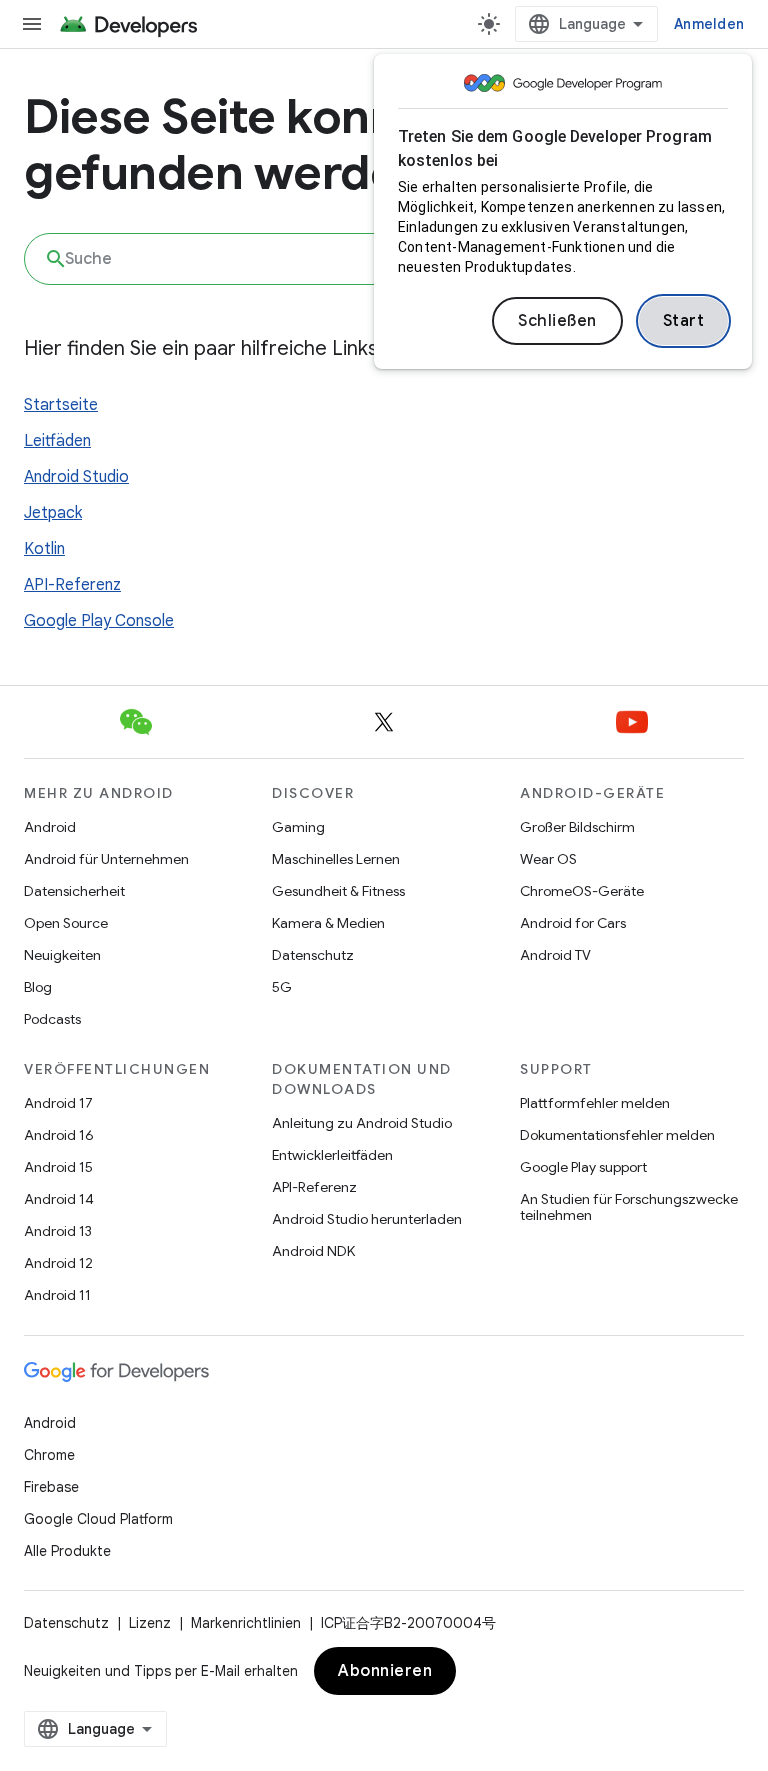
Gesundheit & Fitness (338, 891)
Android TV (555, 955)
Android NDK (313, 1251)
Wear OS (548, 859)
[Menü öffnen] (32, 24)
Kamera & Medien (328, 923)
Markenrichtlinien (246, 1623)
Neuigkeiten (62, 955)
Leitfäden (57, 441)
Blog (38, 987)
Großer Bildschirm (577, 827)
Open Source (66, 923)
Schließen (557, 321)
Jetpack (53, 513)
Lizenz (150, 1623)
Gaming (298, 827)
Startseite (61, 405)
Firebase (51, 1487)
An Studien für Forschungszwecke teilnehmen (629, 1207)
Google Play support (583, 1167)
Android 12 (58, 1263)
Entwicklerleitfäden (332, 1155)
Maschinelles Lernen (336, 859)
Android (50, 827)
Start (684, 321)
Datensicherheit (74, 891)
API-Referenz (72, 585)
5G (282, 987)
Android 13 (58, 1231)
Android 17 (58, 1103)
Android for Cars (573, 923)
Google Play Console (99, 621)
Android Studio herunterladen (367, 1219)
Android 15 (58, 1167)
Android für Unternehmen (106, 859)
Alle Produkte (67, 1551)
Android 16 (59, 1135)
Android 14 (59, 1199)
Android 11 (57, 1295)
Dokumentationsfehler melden (617, 1135)
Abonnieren (385, 1671)
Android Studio (76, 477)
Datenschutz (313, 955)
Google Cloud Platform (98, 1519)
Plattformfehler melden (595, 1103)
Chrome (49, 1455)
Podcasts (52, 1019)
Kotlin (44, 549)
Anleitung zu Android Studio (362, 1123)
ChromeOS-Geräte (582, 891)
